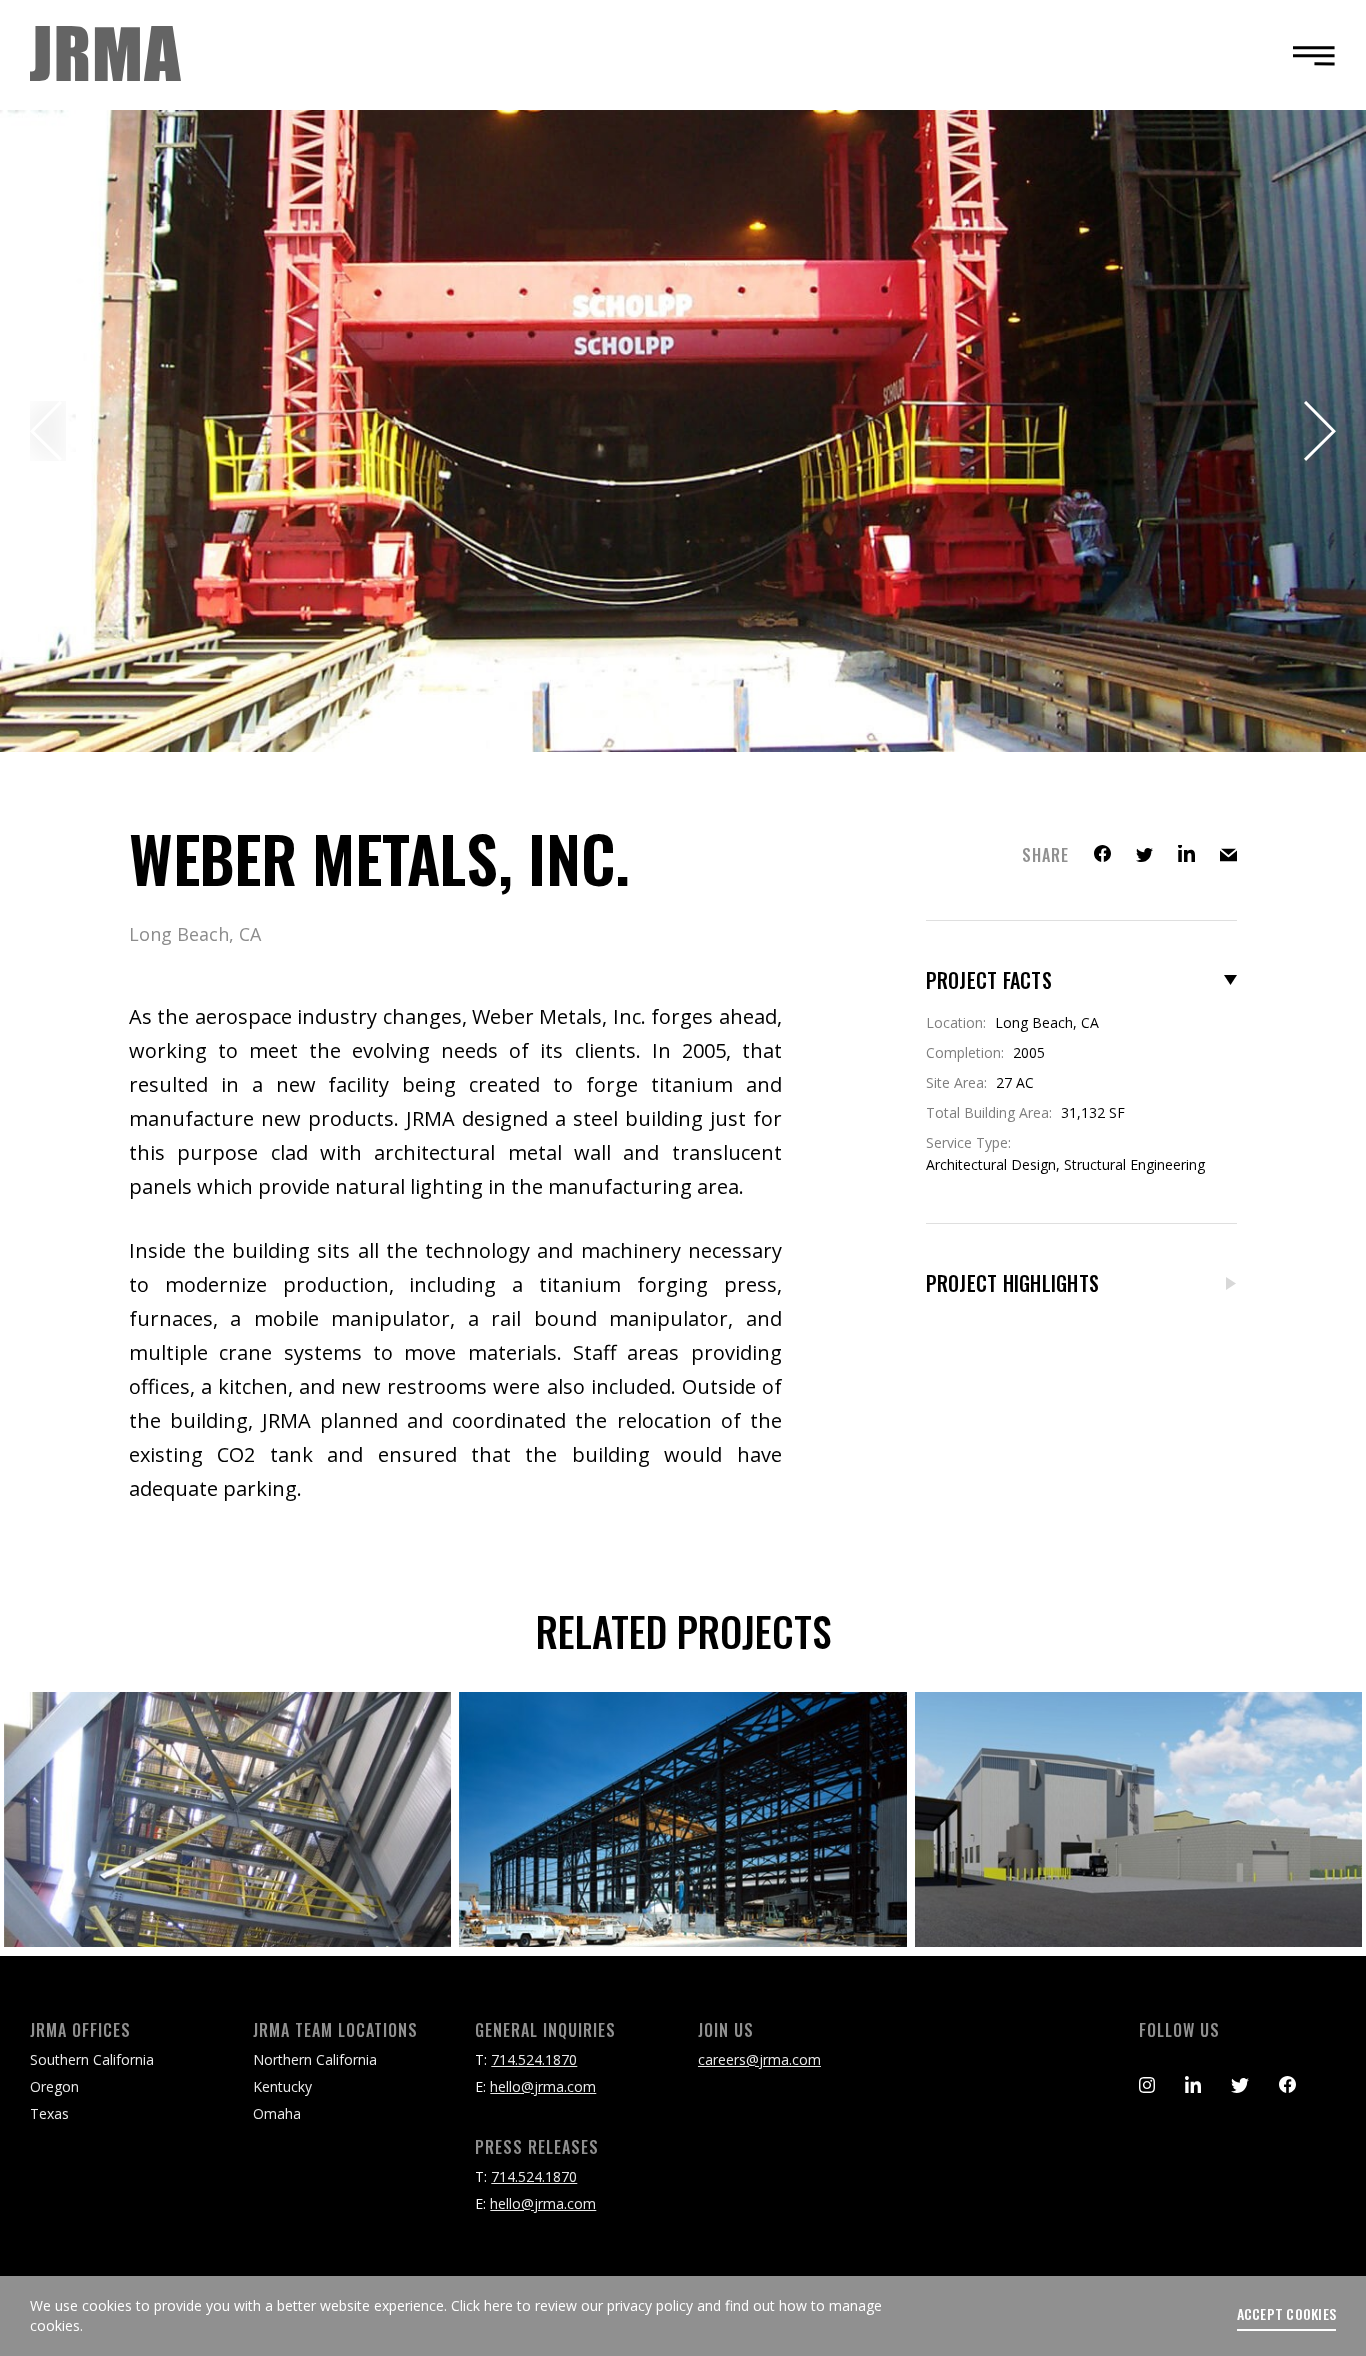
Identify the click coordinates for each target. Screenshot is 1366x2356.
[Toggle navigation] (1308, 55)
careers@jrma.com (759, 2059)
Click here (482, 2305)
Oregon (54, 2086)
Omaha (277, 2113)
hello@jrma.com (543, 2086)
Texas (49, 2113)
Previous (48, 431)
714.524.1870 (534, 2059)
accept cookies (1287, 2314)
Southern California (92, 2059)
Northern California (315, 2059)
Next (1318, 431)
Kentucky (282, 2086)
